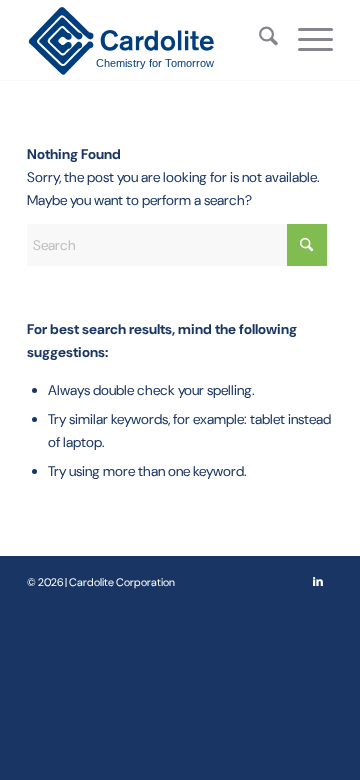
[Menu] (305, 40)
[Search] (258, 40)
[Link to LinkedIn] (318, 581)
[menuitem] (258, 40)
